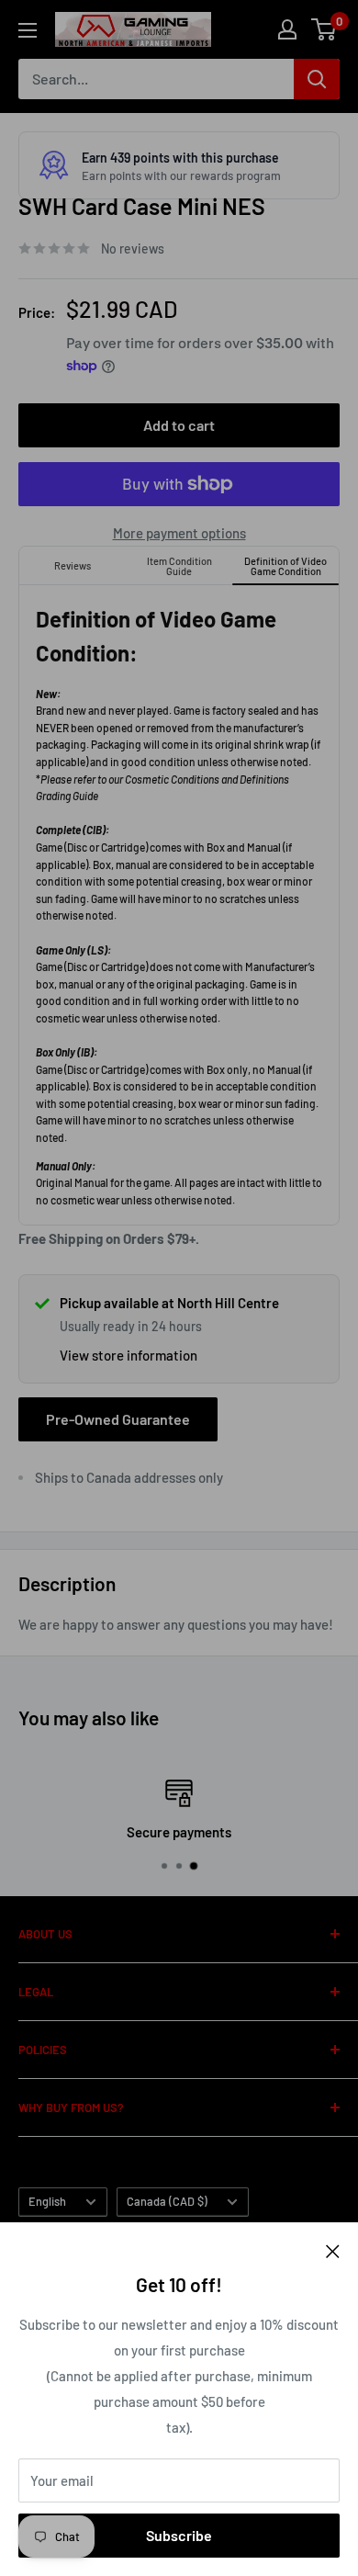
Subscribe (179, 2535)
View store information (129, 1355)
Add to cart (179, 425)
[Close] (333, 2250)
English (47, 2201)
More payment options (179, 533)
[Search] (317, 79)
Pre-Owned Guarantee (118, 1419)
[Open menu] (28, 30)
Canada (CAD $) (167, 2201)
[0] (324, 29)
